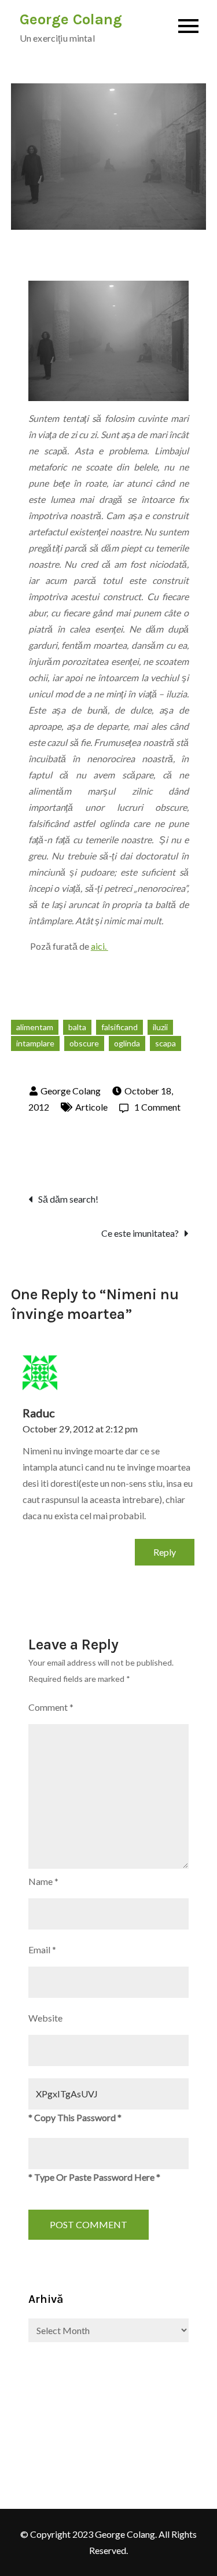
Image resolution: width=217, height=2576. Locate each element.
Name (43, 1881)
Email (42, 1950)
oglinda (127, 1043)
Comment (51, 1707)
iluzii (160, 1027)
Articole (91, 1107)
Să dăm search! (68, 1199)
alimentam (35, 1027)
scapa (165, 1043)
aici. (100, 946)
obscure (84, 1043)
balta (77, 1027)
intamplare (35, 1043)
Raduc (39, 1413)
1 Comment (150, 1107)
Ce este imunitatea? (140, 1233)
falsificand (119, 1027)
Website (45, 2018)
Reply (165, 1552)
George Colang (71, 19)
